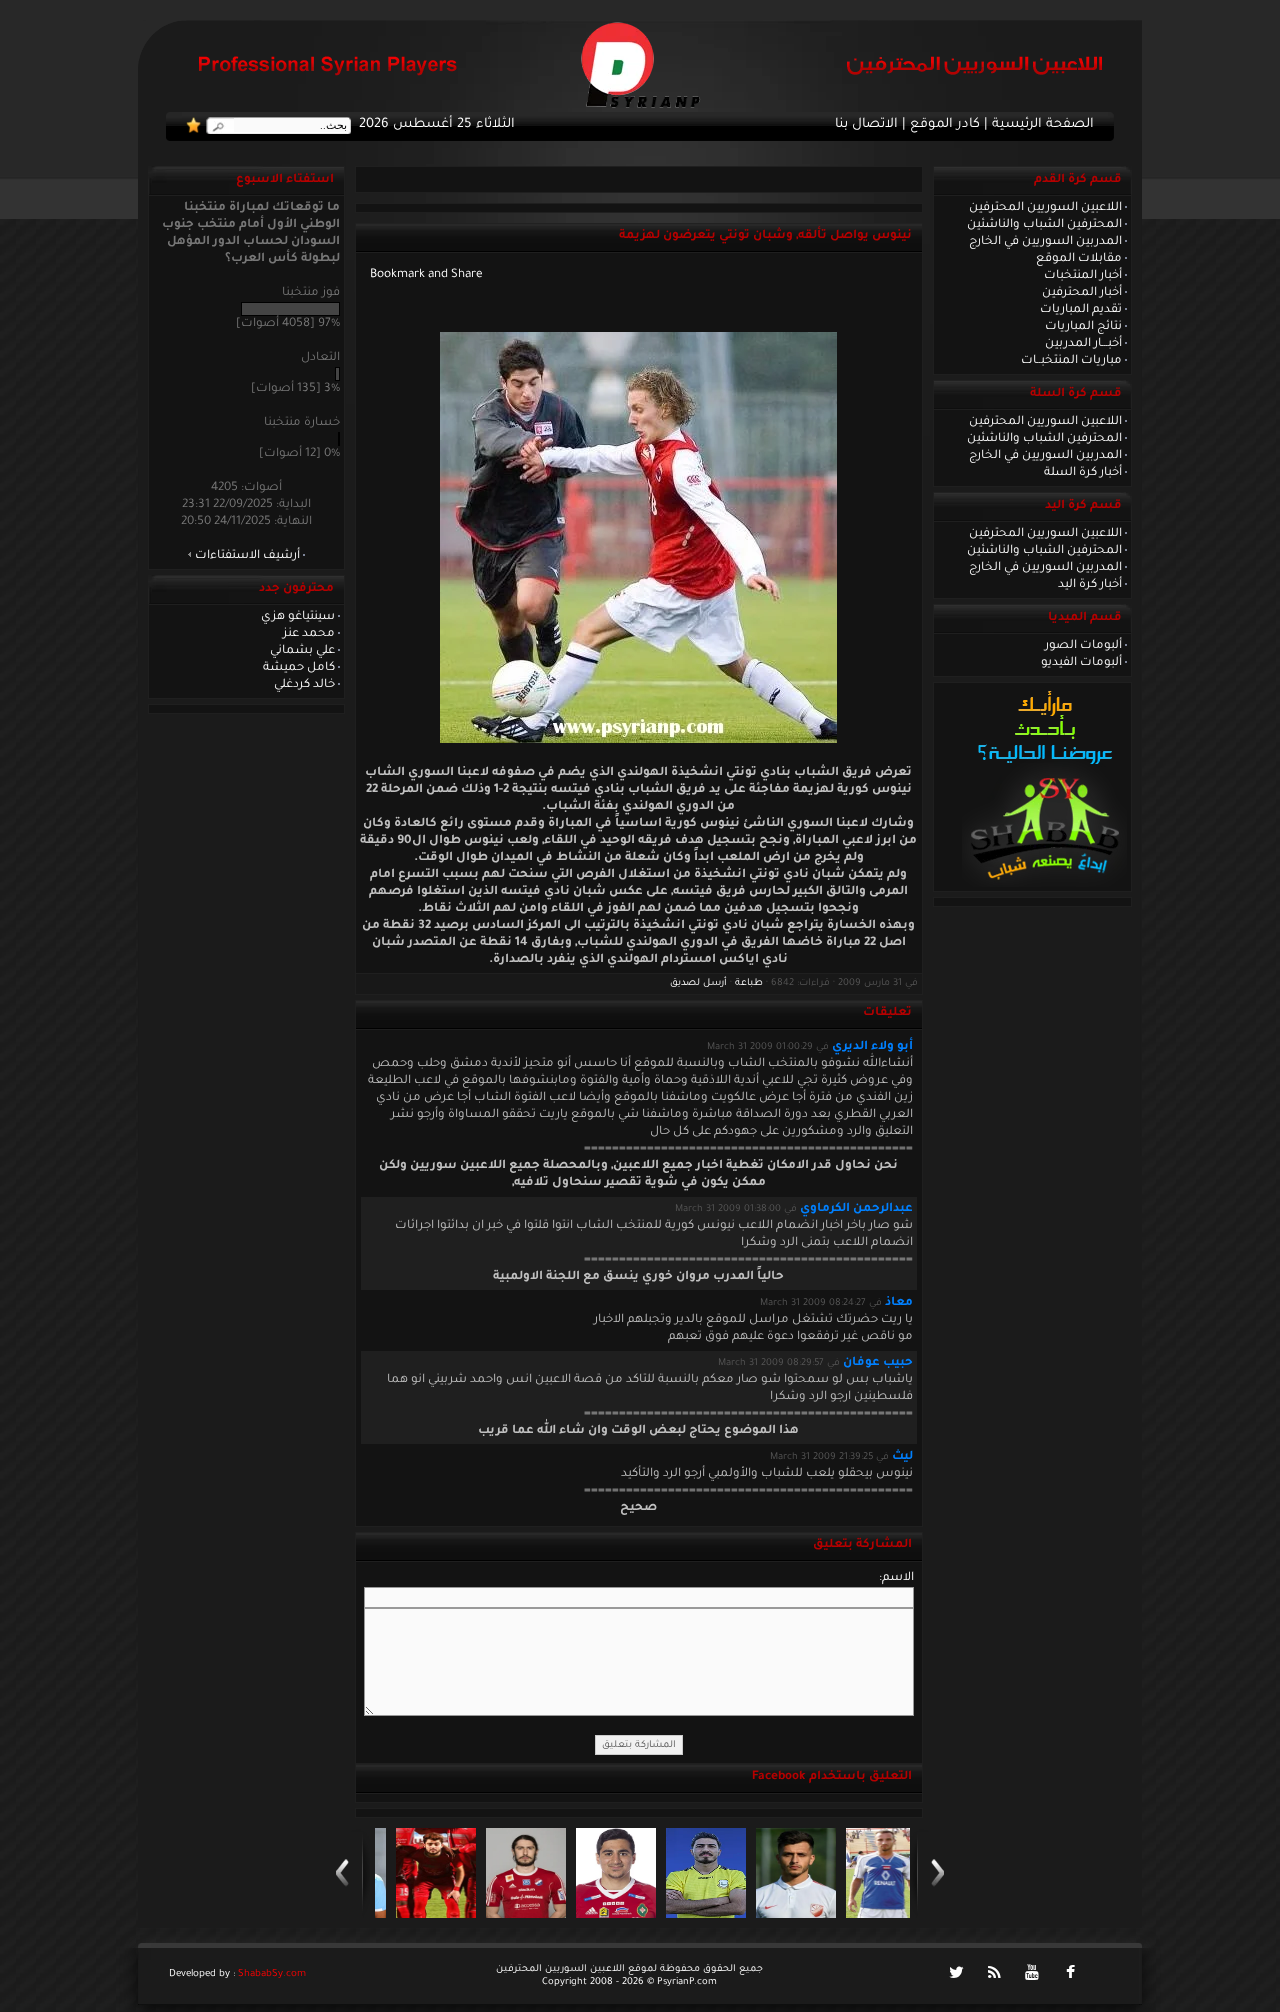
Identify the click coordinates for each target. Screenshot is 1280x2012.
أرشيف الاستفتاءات (247, 556)
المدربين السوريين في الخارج (1045, 242)
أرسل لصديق (698, 983)
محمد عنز (309, 634)
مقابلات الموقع (1079, 259)
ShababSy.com (272, 1974)
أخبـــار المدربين (1083, 344)
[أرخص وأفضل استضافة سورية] (1044, 885)
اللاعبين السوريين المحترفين (1045, 208)
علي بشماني (302, 651)
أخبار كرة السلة (1083, 473)
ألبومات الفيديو (1081, 663)
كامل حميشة (299, 668)
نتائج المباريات (1083, 327)
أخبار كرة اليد (1090, 585)
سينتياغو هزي (298, 617)
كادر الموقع (945, 125)
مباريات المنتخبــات (1071, 361)
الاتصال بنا (866, 125)
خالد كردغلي (304, 685)
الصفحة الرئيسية (1043, 125)
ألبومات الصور (1083, 646)
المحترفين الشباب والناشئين (1044, 225)
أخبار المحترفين (1082, 293)
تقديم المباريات (1081, 310)
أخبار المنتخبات (1083, 276)
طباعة (749, 983)
